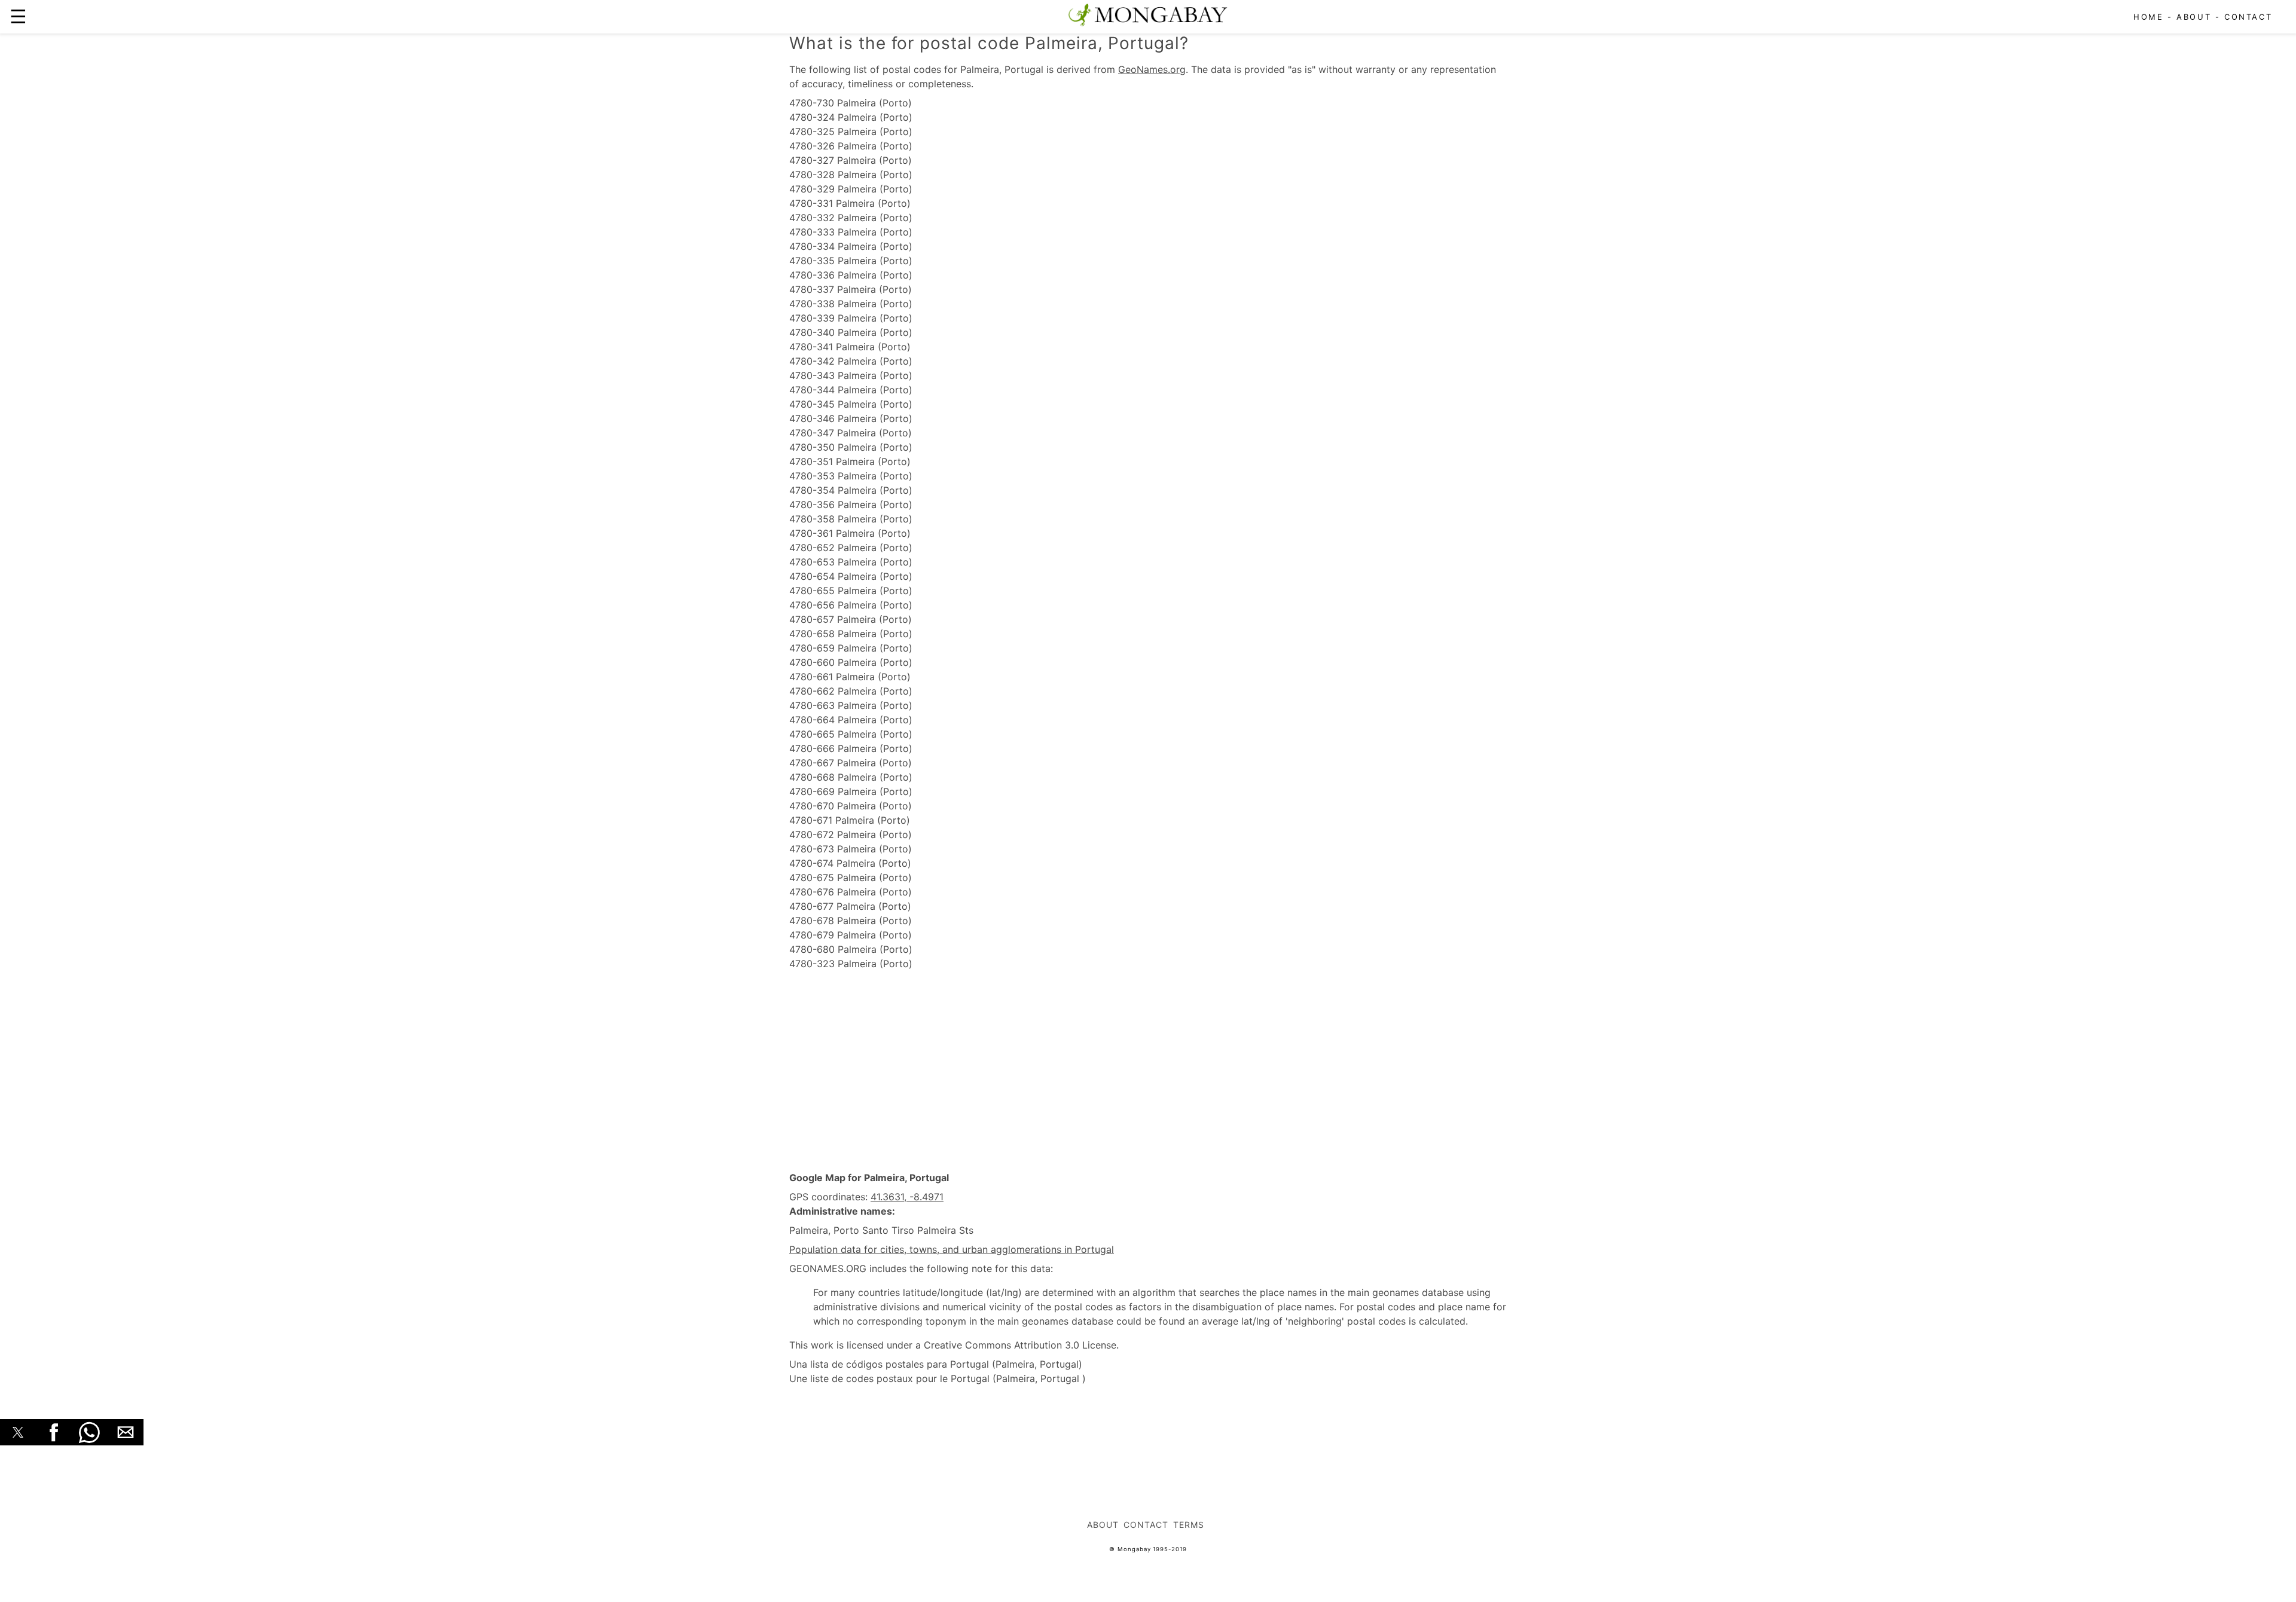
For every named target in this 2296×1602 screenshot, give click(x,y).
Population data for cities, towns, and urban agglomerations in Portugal (952, 1249)
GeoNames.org (1152, 69)
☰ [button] (18, 16)
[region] (1148, 1071)
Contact (2248, 17)
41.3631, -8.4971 (907, 1197)
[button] (18, 1432)
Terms (1189, 1525)
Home (2148, 17)
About (2194, 17)
